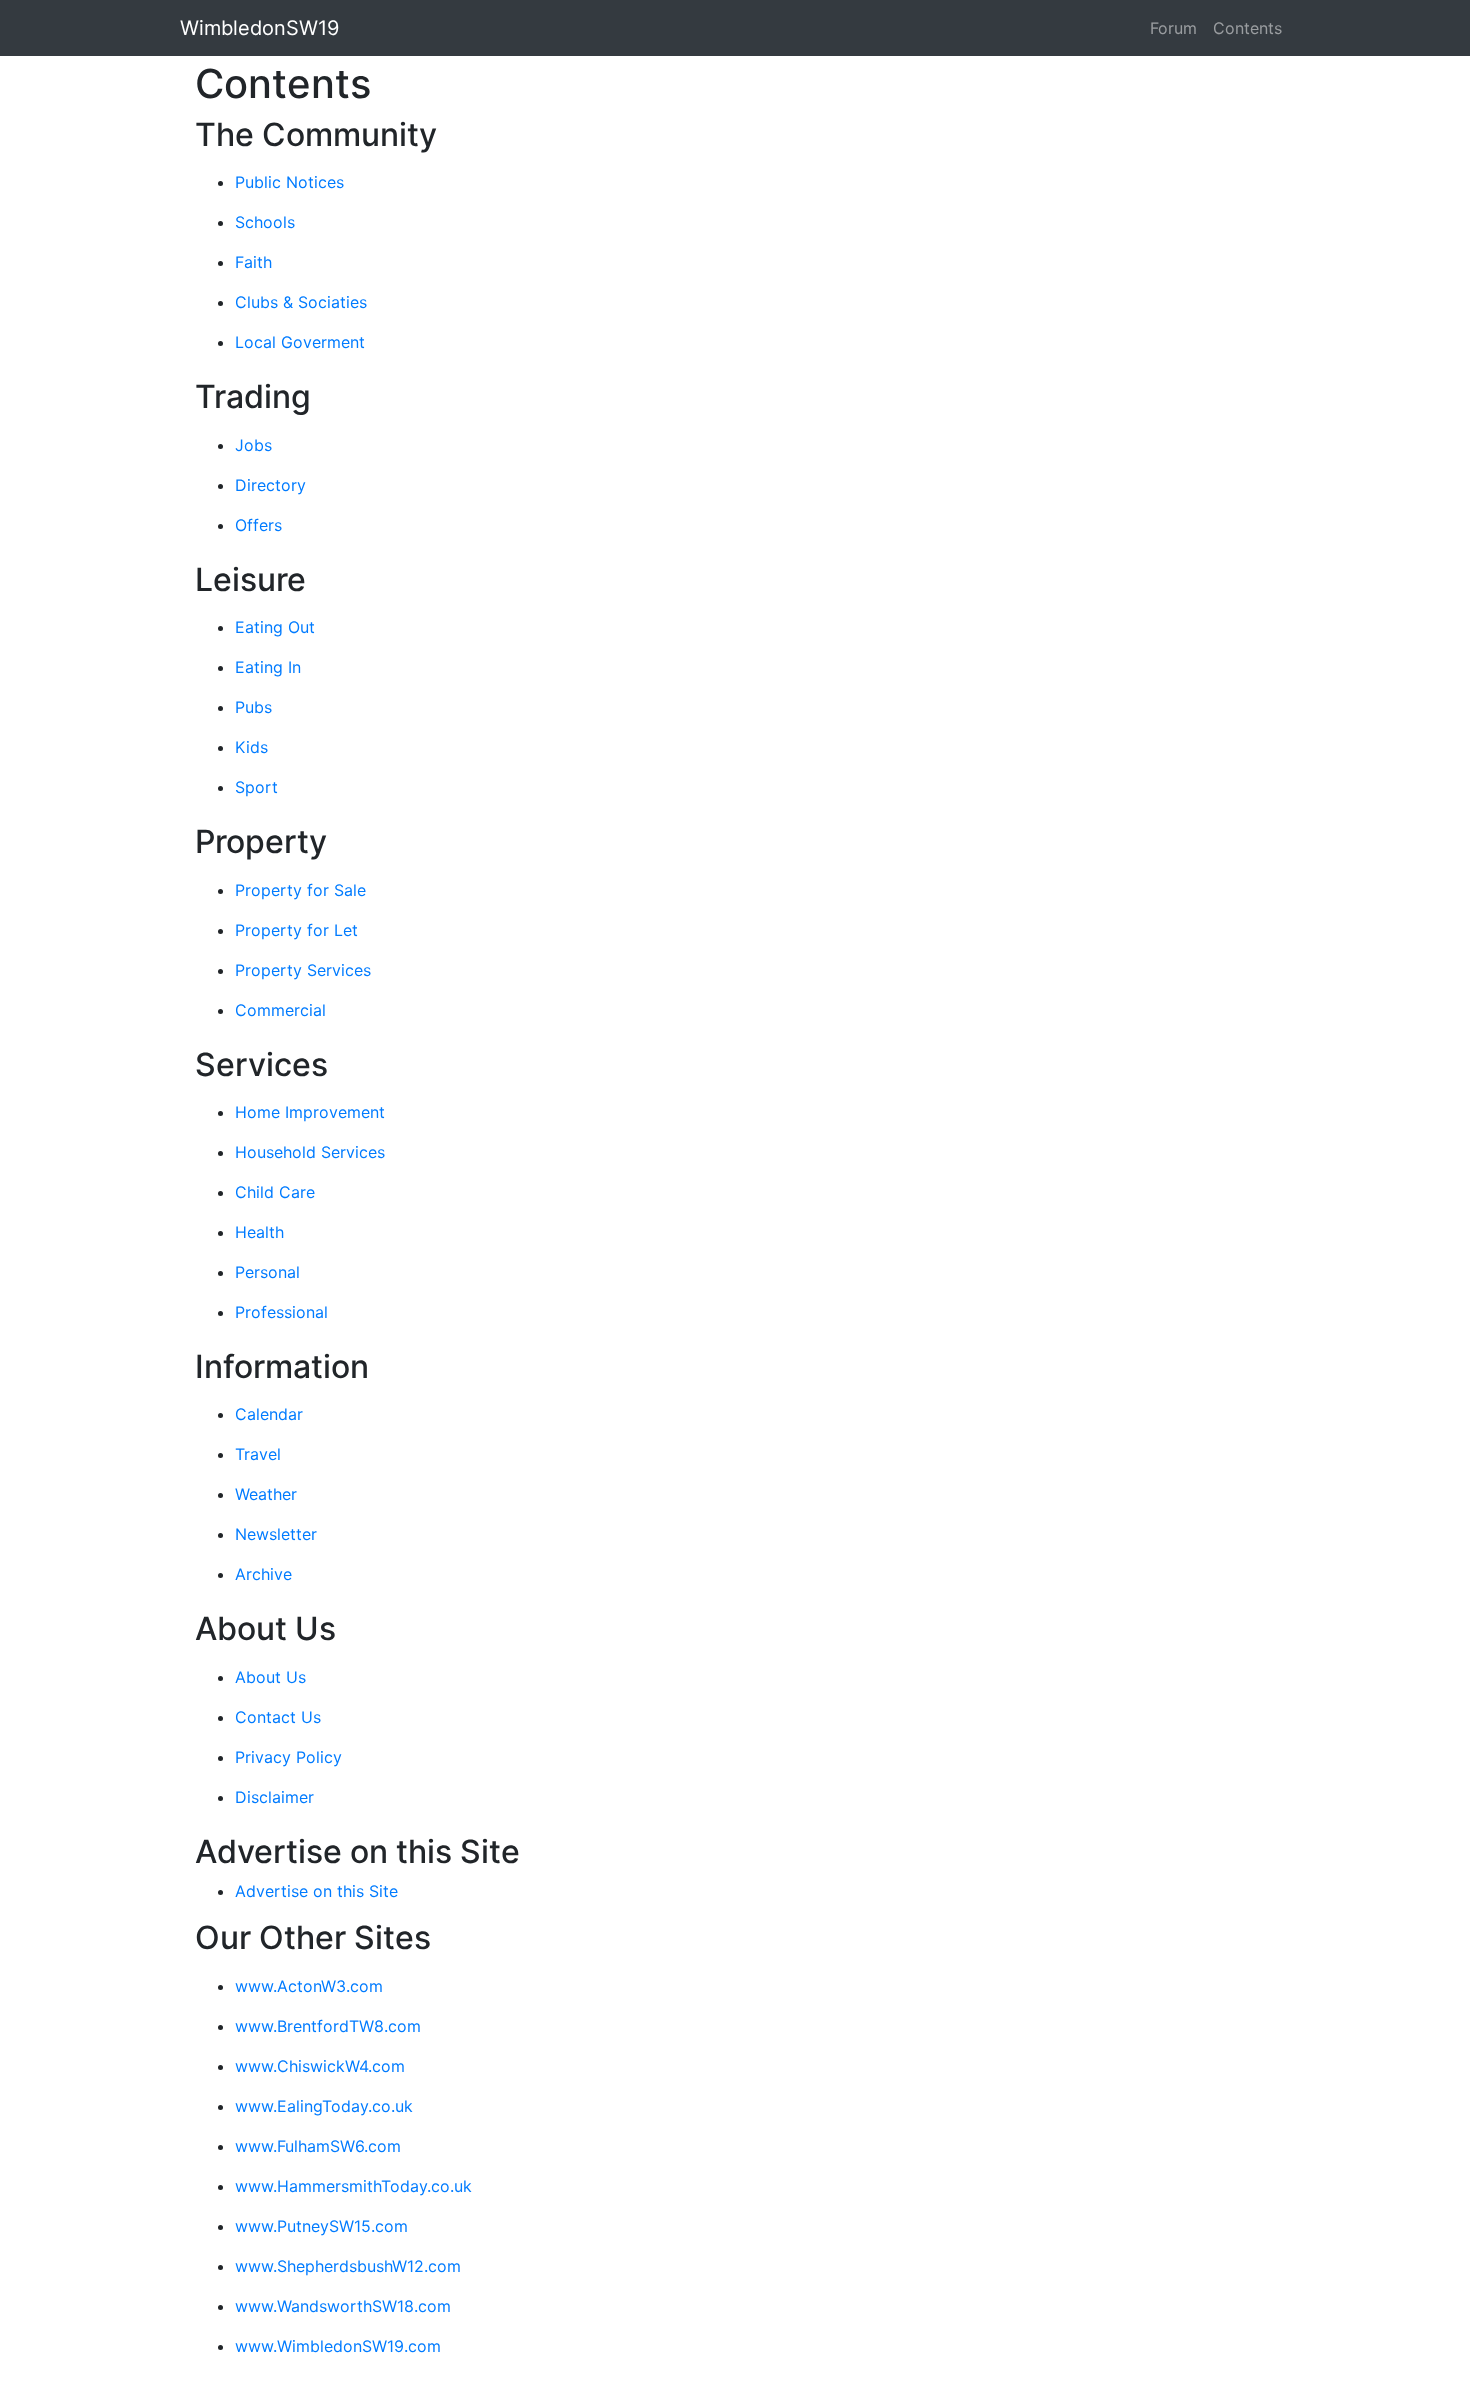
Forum (1173, 28)
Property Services (303, 970)
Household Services (310, 1152)
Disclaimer (274, 1797)
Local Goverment (300, 342)
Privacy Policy (288, 1757)
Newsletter (276, 1534)
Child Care (275, 1192)
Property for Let (296, 930)
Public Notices (289, 182)
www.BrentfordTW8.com (328, 2026)
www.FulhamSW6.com (318, 2146)
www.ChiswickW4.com (320, 2066)
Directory (270, 485)
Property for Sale (300, 890)
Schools (265, 222)
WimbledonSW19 (259, 28)
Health (259, 1232)
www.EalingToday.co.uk (324, 2106)
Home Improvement (310, 1112)
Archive (263, 1574)
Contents (1247, 28)
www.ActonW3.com (309, 1986)
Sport (256, 787)
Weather (266, 1494)
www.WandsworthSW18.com (343, 2306)
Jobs (253, 445)
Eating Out (275, 627)
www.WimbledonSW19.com (338, 2346)
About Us (270, 1677)
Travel (258, 1454)
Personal (267, 1272)
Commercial (280, 1010)
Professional (281, 1312)
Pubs (253, 707)
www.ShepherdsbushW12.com (348, 2266)
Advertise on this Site (316, 1891)
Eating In (268, 667)
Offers (258, 525)
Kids (251, 747)
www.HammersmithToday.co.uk (353, 2186)
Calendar (269, 1414)
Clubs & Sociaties (301, 302)
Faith (253, 262)
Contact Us (278, 1717)
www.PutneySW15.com (321, 2226)
